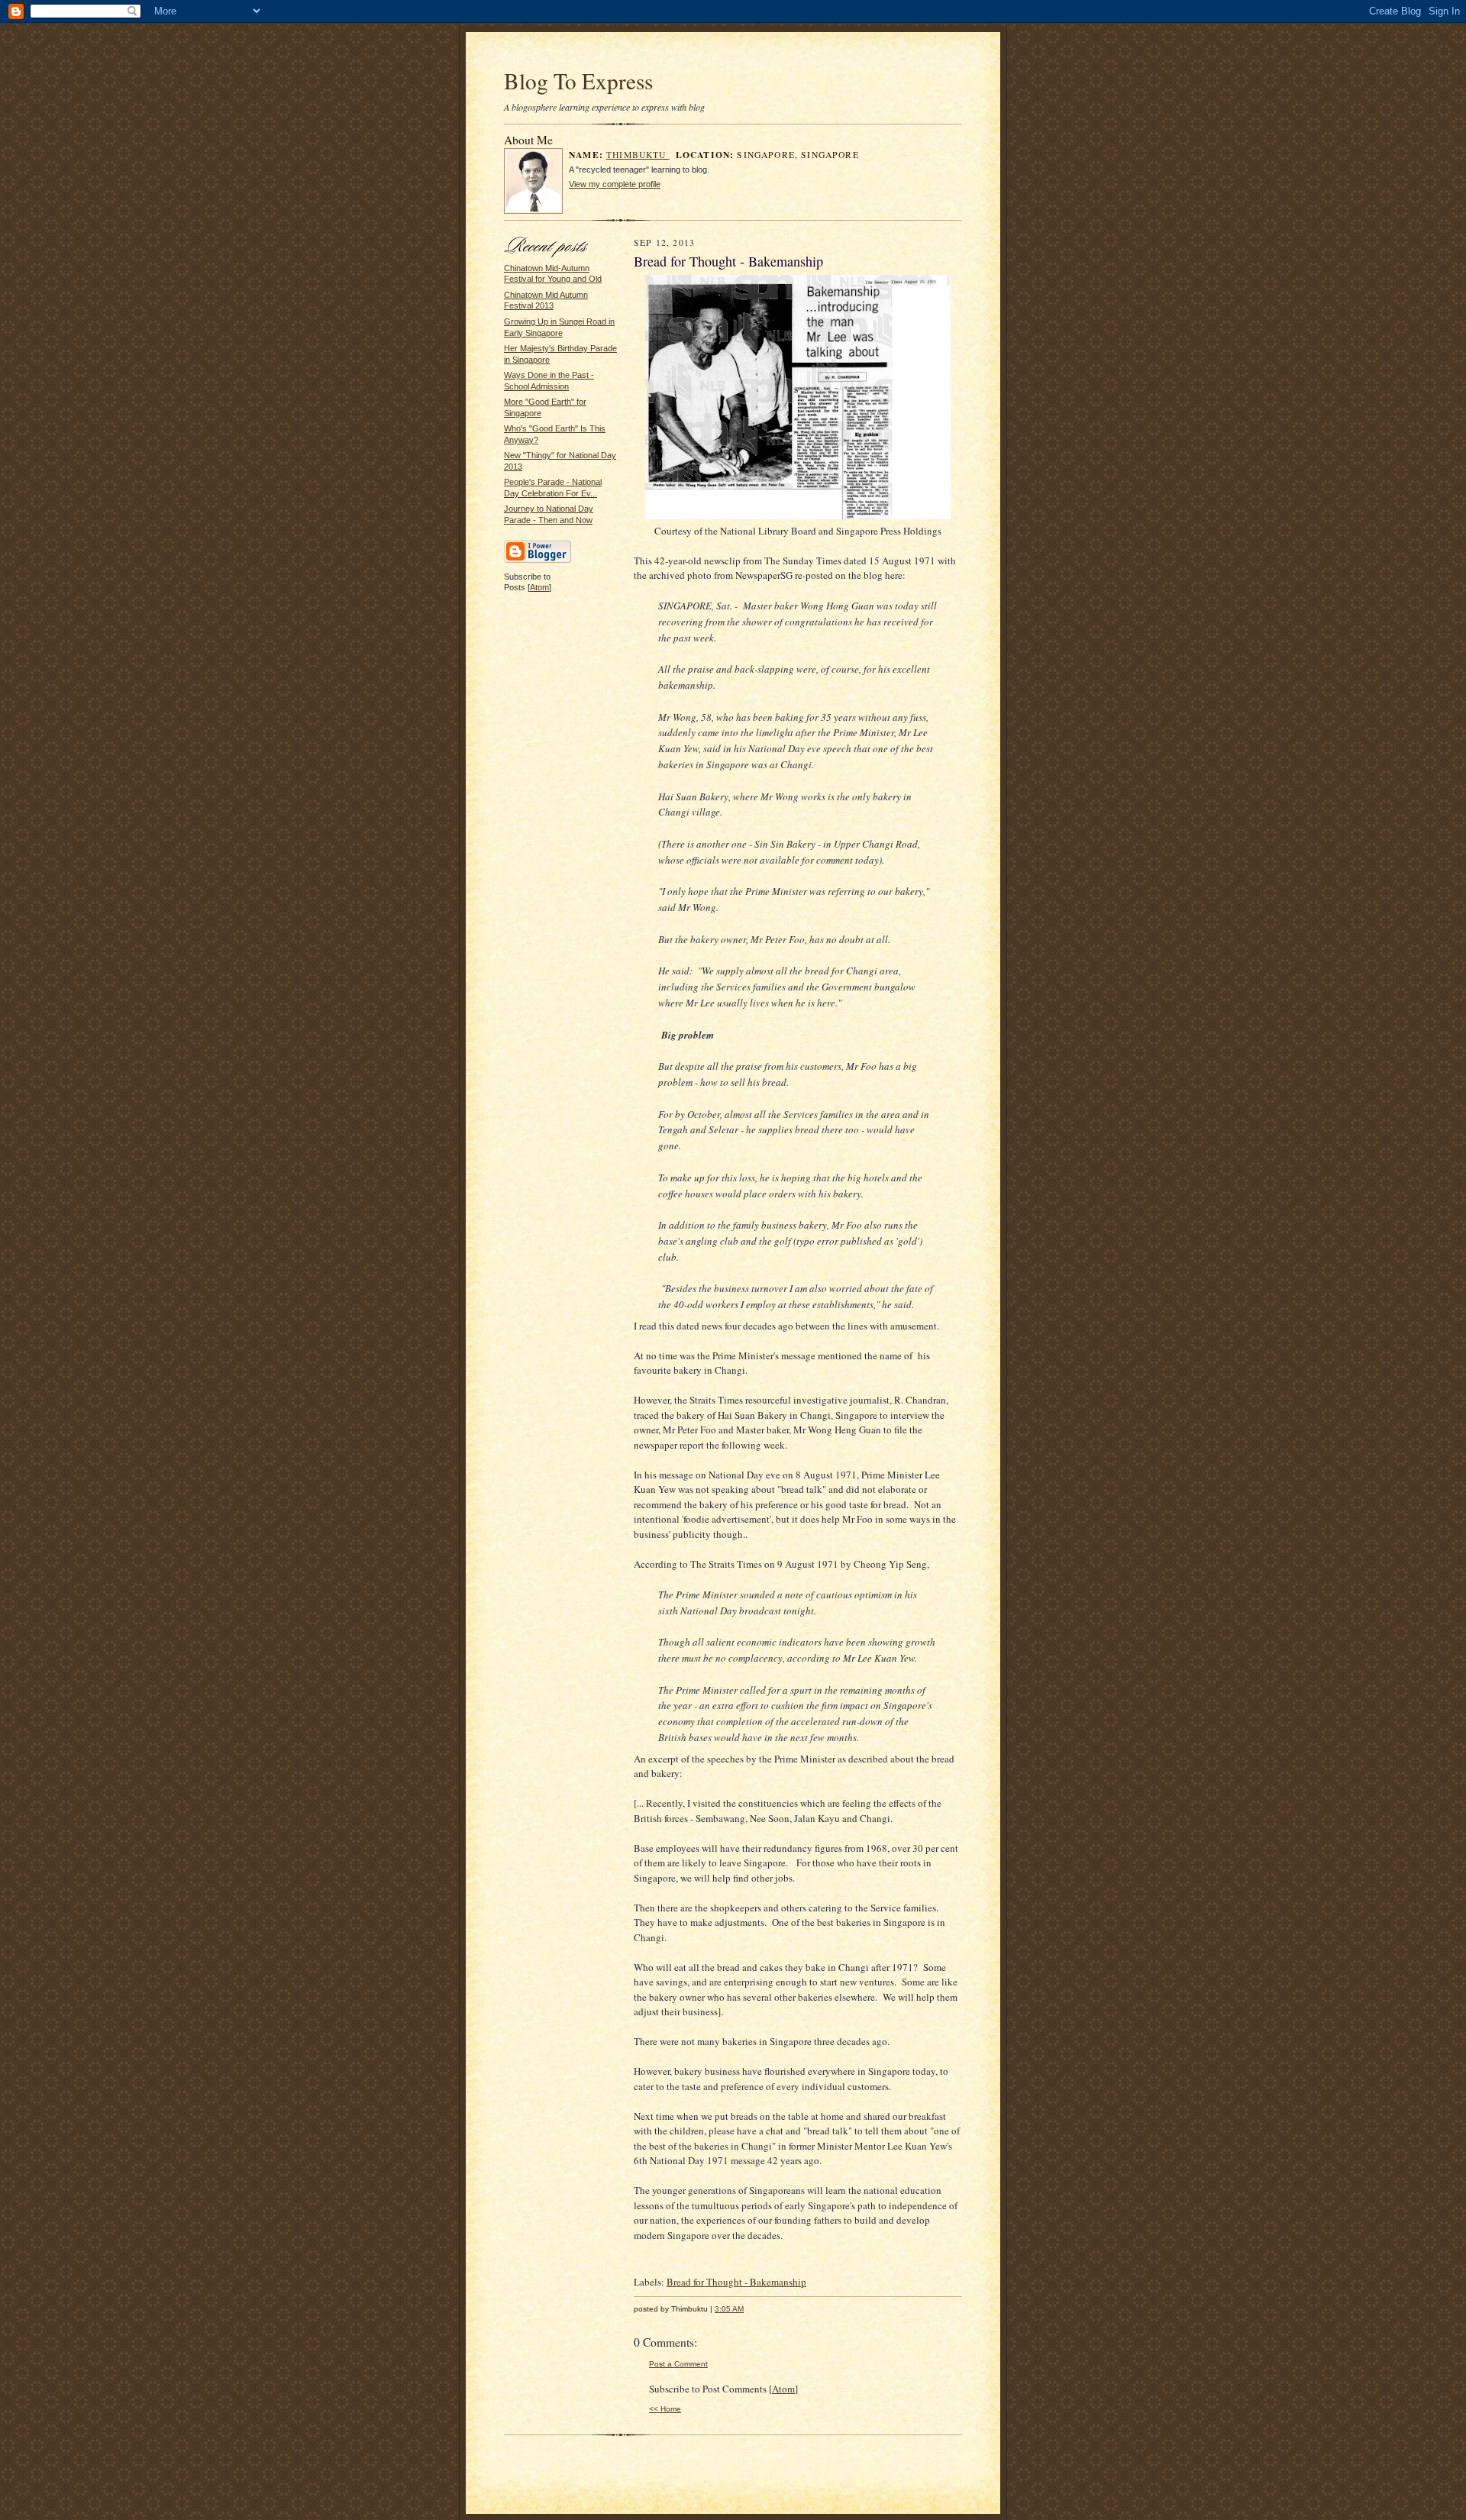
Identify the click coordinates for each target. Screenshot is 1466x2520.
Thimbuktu (638, 155)
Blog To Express (578, 81)
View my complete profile (615, 184)
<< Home (665, 2409)
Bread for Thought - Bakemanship (736, 2282)
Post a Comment (678, 2364)
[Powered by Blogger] (538, 561)
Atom (539, 587)
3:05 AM (729, 2309)
